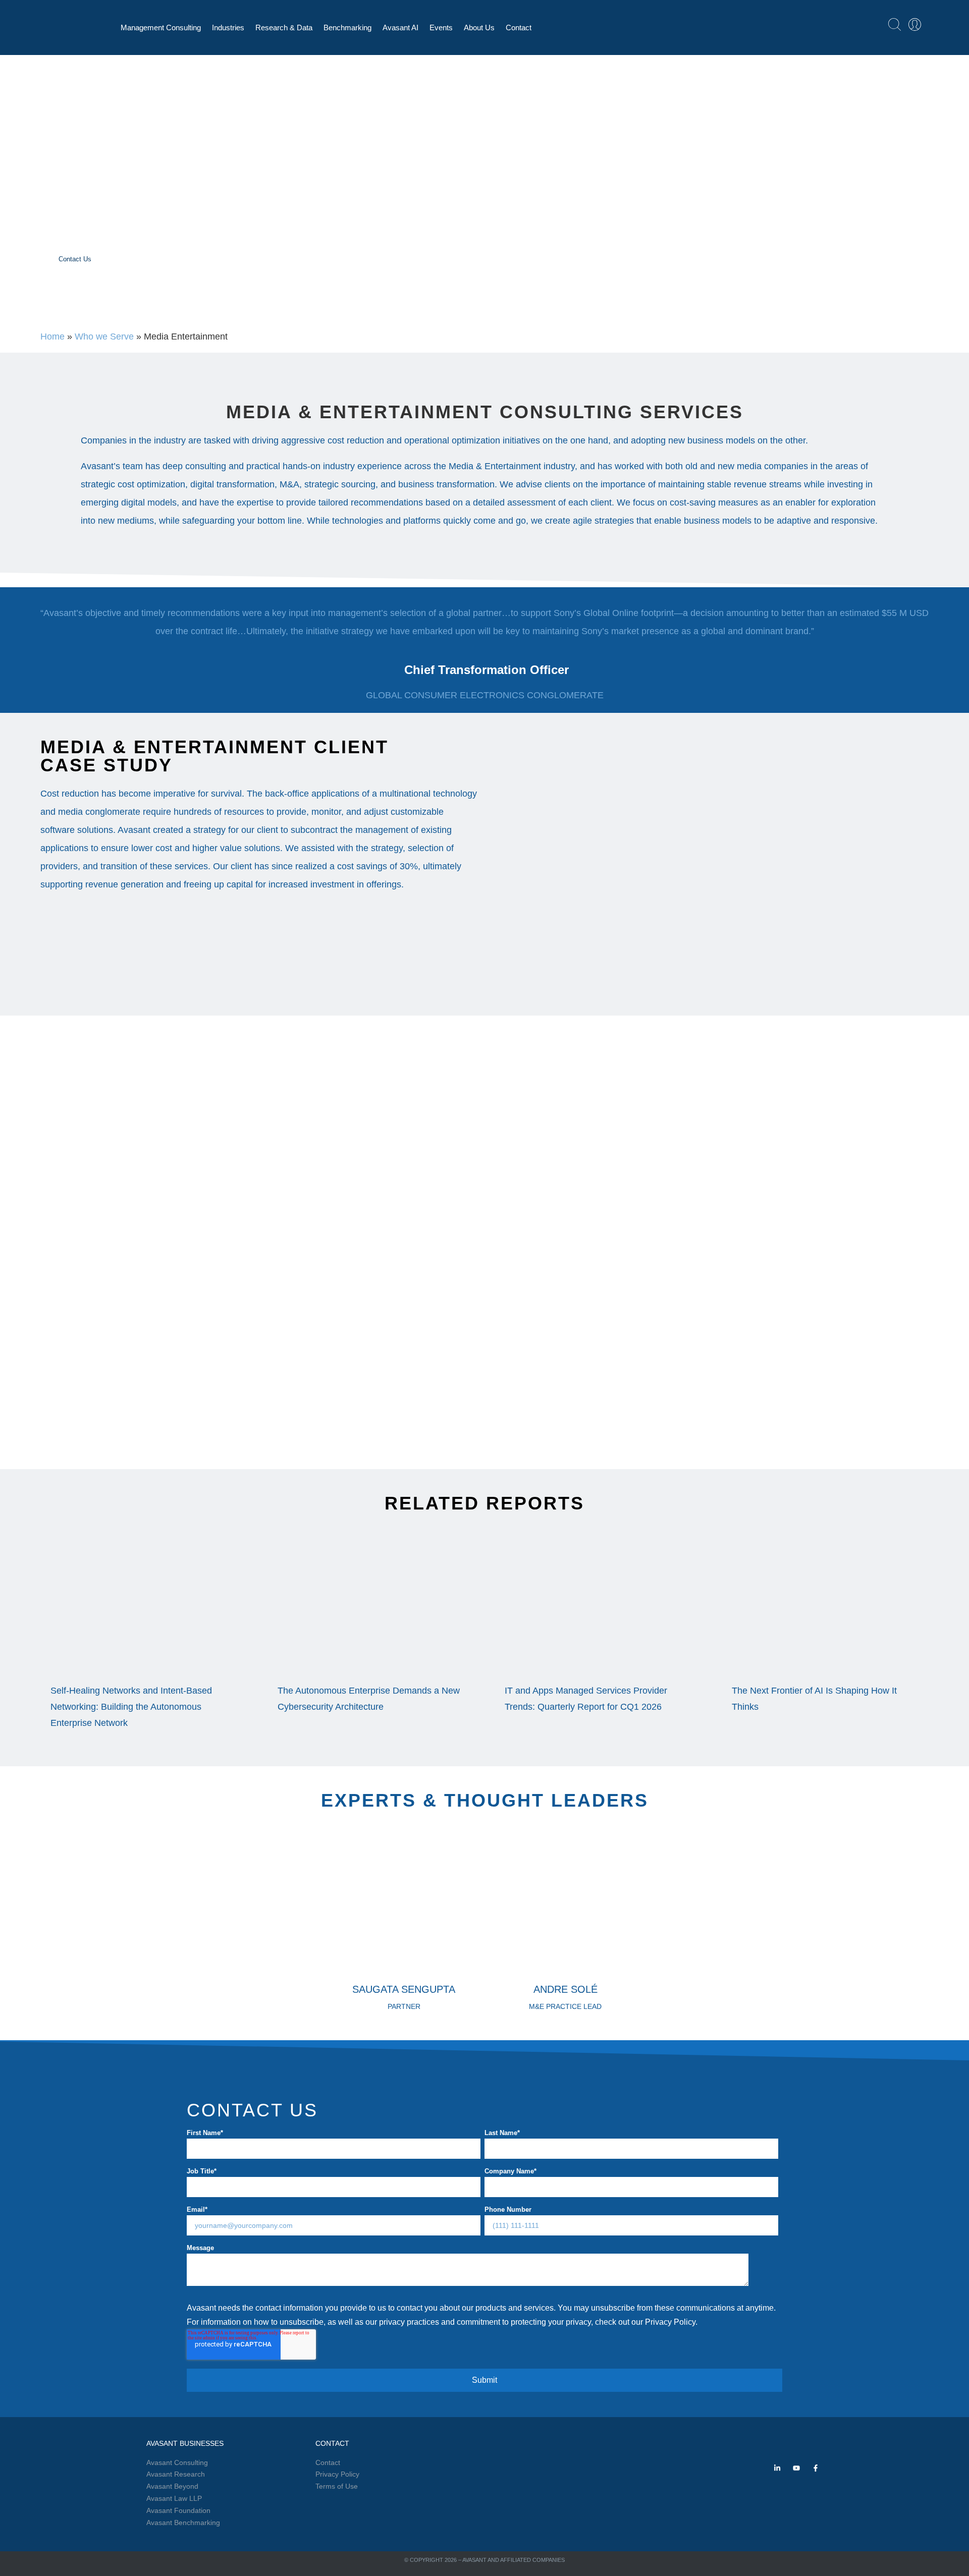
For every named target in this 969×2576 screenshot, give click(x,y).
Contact (519, 27)
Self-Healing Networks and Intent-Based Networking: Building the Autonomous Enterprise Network (131, 1707)
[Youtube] (796, 2468)
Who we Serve (104, 337)
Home (52, 337)
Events (441, 27)
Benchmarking (347, 27)
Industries (228, 27)
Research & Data (284, 27)
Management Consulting (161, 27)
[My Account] (915, 24)
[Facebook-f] (816, 2468)
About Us (479, 27)
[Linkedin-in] (777, 2468)
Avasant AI (400, 27)
